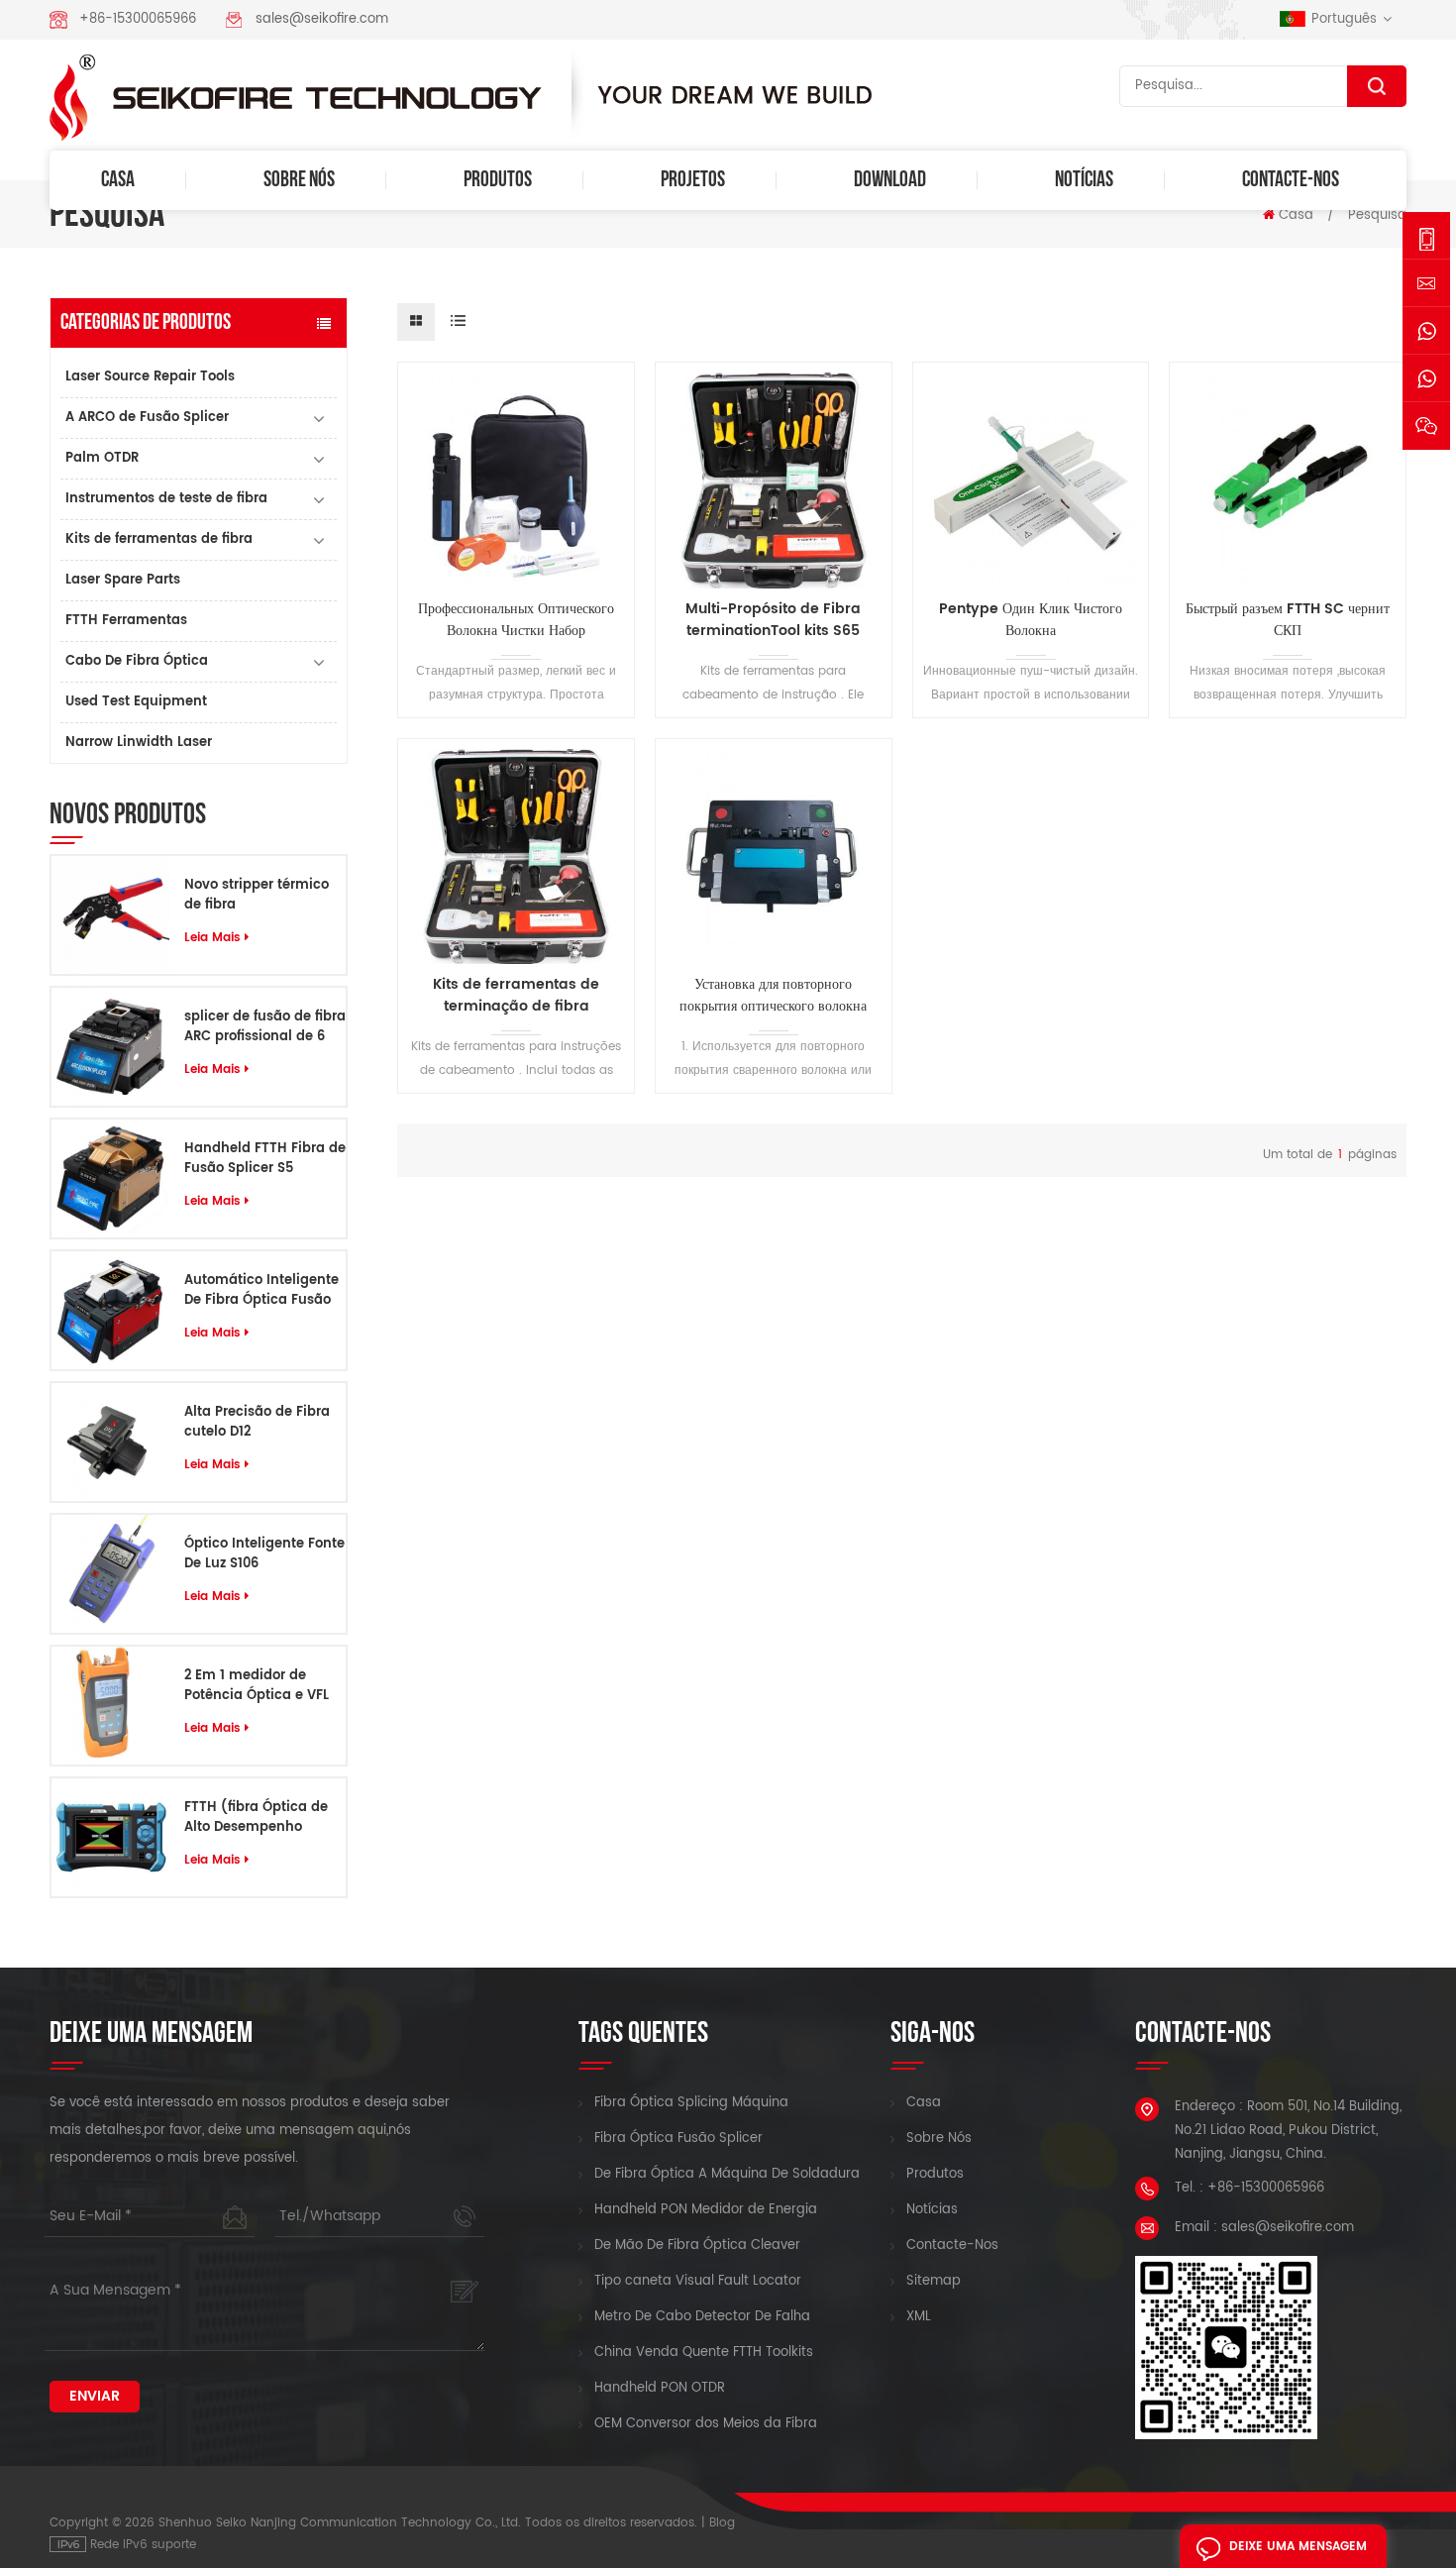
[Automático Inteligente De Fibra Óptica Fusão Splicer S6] (110, 1310)
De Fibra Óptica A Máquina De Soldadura (727, 2175)
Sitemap (934, 2282)
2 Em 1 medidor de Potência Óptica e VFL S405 (257, 1686)
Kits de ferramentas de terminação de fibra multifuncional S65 (516, 996)
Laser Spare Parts (123, 580)
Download (890, 180)
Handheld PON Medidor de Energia (706, 2210)
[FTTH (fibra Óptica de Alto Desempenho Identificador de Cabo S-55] (110, 1837)
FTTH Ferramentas (126, 621)
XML (919, 2317)
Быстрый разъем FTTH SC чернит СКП (1288, 620)
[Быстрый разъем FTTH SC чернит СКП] (1288, 481)
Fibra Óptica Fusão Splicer (678, 2139)
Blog (722, 2523)
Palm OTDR (102, 458)
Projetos (693, 180)
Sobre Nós (299, 180)
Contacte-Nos (1291, 180)
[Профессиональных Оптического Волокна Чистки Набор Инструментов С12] (516, 481)
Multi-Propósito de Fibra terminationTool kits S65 (773, 620)
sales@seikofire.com (322, 19)
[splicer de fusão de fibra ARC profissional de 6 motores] (110, 1047)
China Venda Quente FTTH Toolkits (704, 2353)
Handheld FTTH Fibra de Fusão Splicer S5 (265, 1159)
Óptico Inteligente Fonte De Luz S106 (264, 1554)
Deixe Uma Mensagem (1298, 2547)
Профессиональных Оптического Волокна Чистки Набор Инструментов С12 (516, 620)
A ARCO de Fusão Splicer (147, 418)
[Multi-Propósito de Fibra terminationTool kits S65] (774, 481)
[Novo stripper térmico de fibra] (110, 915)
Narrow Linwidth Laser (139, 743)
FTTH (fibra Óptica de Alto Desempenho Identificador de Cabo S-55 (257, 1818)
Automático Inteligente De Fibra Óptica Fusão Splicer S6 (261, 1291)
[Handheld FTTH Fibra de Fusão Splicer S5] (110, 1178)
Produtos (498, 180)
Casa (118, 180)
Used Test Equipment (136, 702)
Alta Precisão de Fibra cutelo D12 (257, 1423)
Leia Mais (212, 938)
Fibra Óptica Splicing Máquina (691, 2103)
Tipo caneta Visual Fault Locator (698, 2282)
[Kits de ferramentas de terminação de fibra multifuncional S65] (516, 857)
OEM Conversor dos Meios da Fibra (706, 2424)
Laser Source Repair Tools (150, 377)
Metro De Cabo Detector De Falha (702, 2317)
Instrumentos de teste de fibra (166, 499)
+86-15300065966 (138, 19)
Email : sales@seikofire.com (1264, 2228)
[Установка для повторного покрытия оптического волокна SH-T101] (774, 857)
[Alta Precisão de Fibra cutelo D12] (110, 1442)
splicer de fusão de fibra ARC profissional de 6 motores (265, 1027)
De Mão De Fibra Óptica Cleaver (697, 2246)
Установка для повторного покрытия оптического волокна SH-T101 (773, 996)
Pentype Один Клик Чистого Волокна (1031, 620)
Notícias (1084, 180)
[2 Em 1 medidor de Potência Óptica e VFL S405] (110, 1706)
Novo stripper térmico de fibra (257, 896)
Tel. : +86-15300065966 (1249, 2188)
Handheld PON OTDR (660, 2389)
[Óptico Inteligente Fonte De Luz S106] (110, 1574)
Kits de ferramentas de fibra (159, 539)
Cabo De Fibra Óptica (137, 661)
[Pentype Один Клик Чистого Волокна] (1031, 481)
